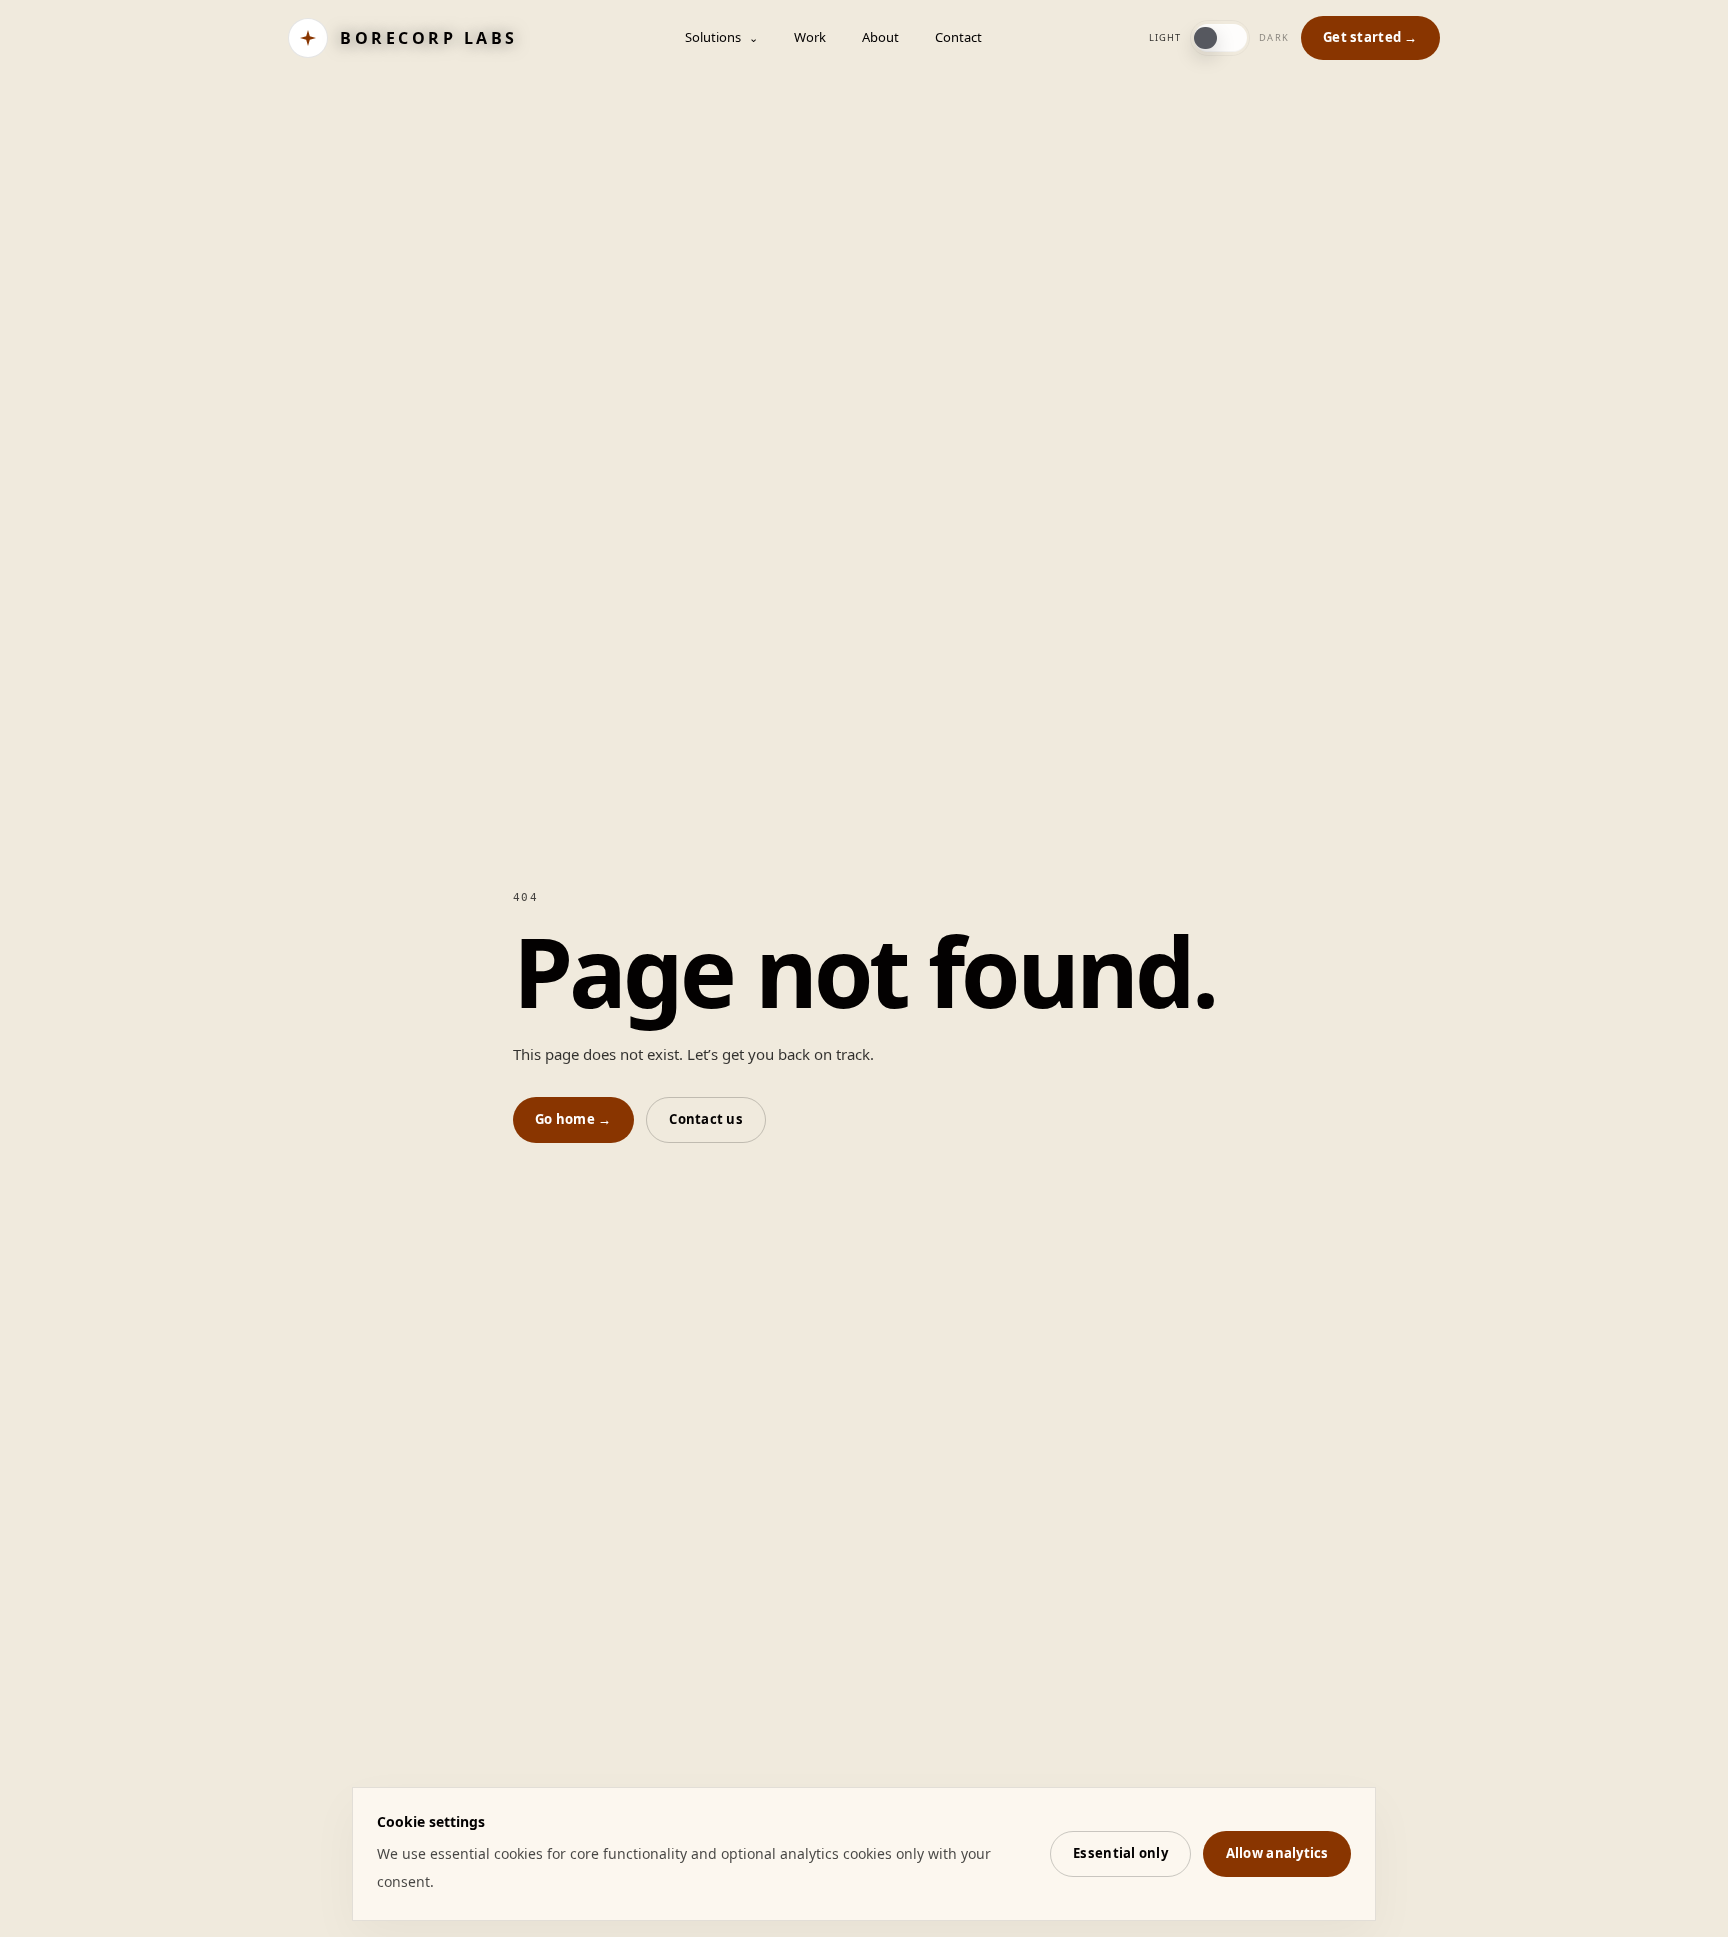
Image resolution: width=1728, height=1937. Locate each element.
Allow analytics (1277, 1853)
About (880, 37)
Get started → (1370, 37)
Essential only (1120, 1853)
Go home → (573, 1119)
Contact (958, 37)
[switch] (1220, 38)
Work (810, 37)
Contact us (706, 1119)
